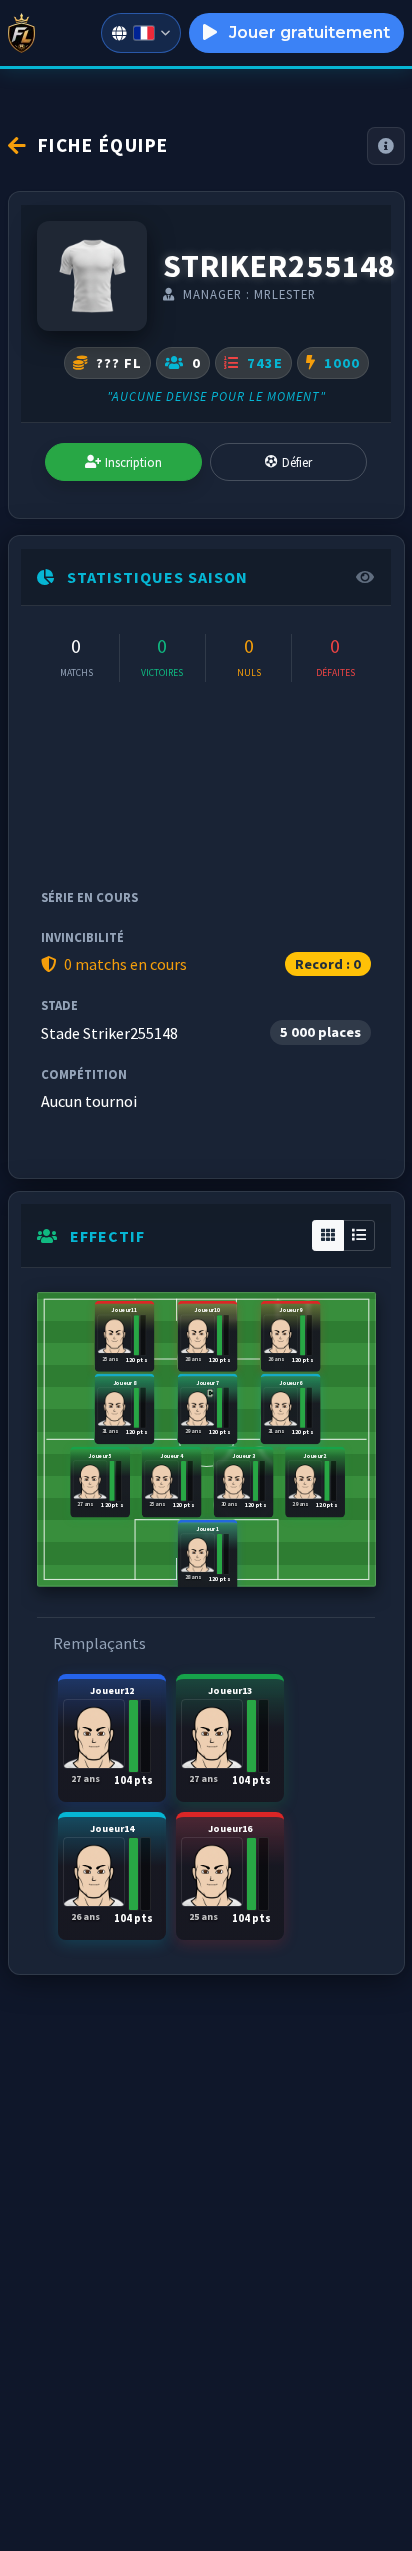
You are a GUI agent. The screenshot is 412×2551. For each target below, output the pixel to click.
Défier (297, 462)
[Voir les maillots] (92, 276)
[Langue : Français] (141, 33)
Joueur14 (112, 1873)
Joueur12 (112, 1735)
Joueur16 (230, 1873)
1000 (340, 363)
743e (263, 363)
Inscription (133, 462)
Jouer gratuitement (307, 32)
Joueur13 (230, 1735)
